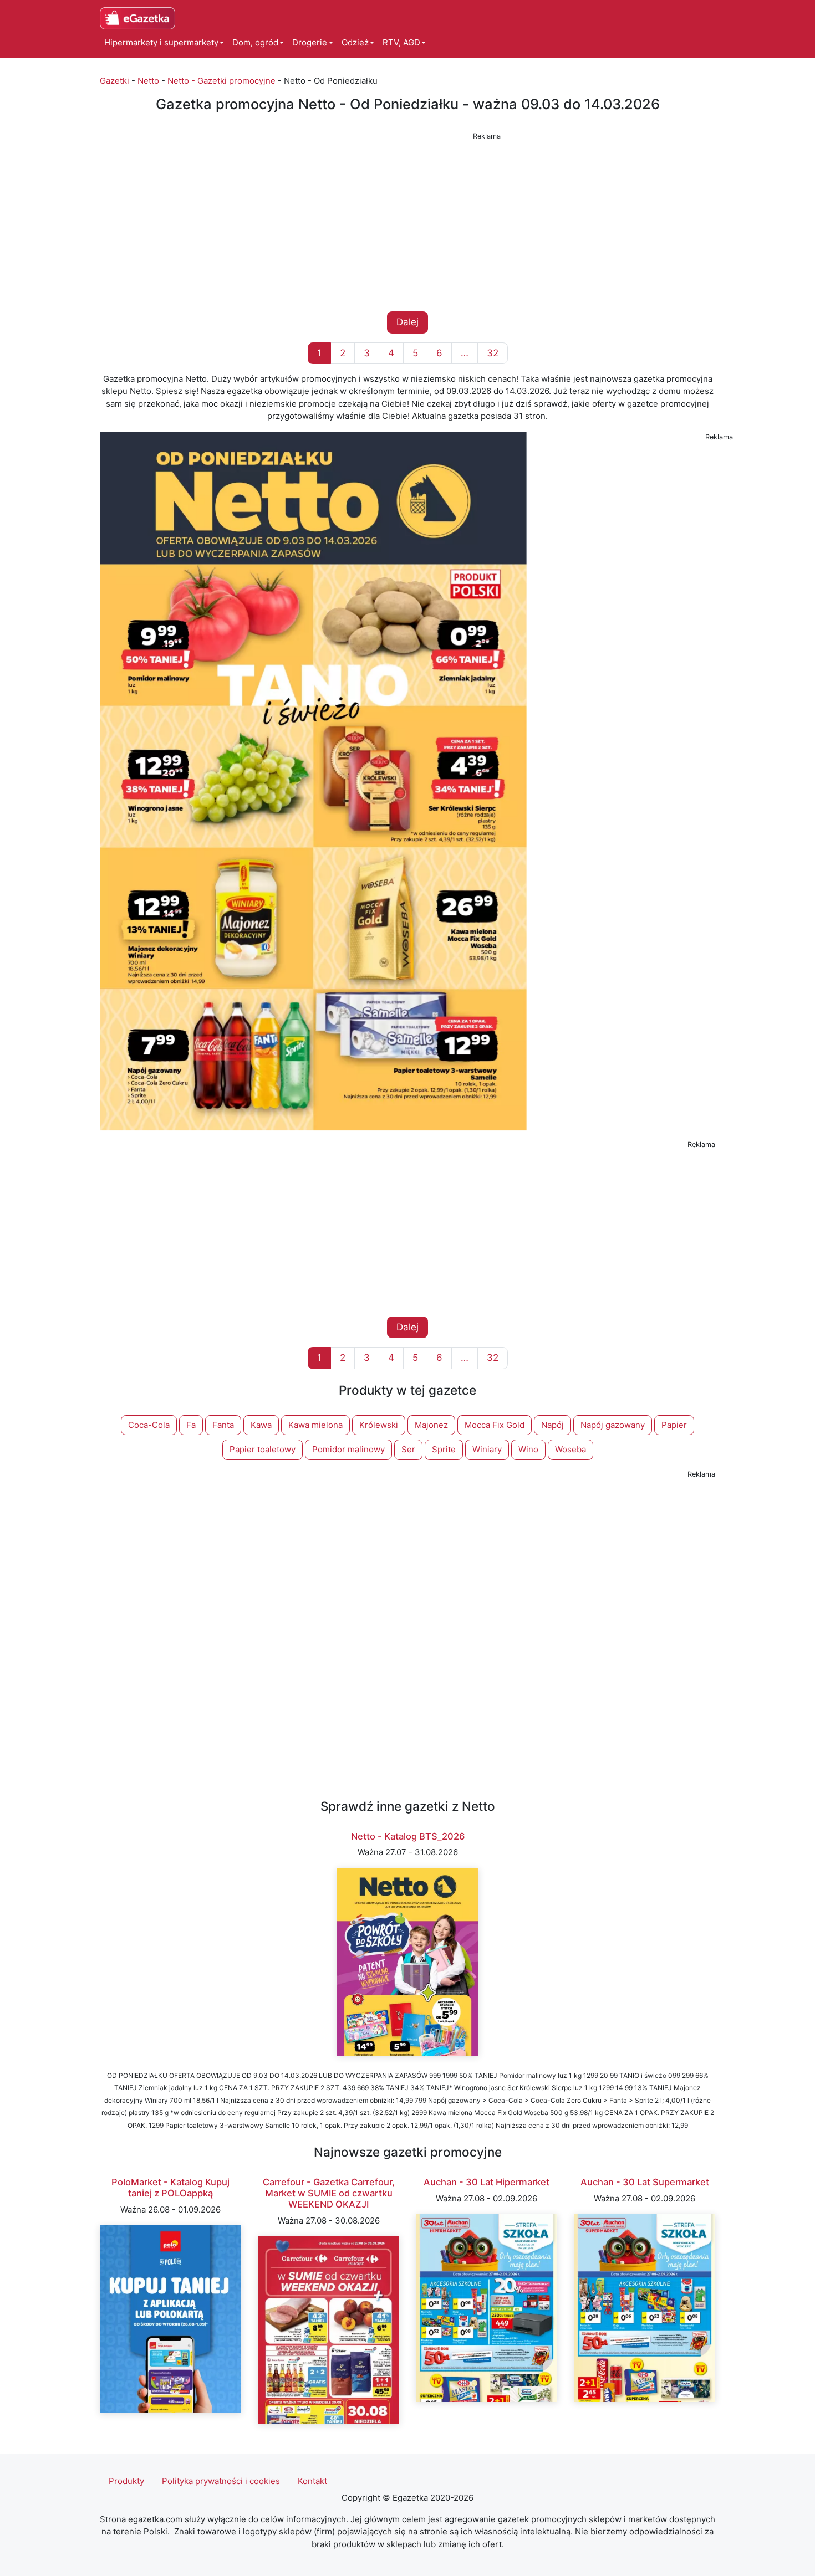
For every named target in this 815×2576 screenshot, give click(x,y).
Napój (552, 1425)
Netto (148, 81)
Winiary (487, 1449)
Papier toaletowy (263, 1449)
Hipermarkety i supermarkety (161, 42)
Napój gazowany (613, 1425)
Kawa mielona (315, 1425)
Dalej (407, 322)
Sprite (444, 1449)
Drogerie (310, 42)
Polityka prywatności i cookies (221, 2481)
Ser (408, 1449)
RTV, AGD (401, 42)
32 (493, 353)
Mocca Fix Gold (495, 1425)
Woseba (570, 1449)
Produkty (126, 2481)
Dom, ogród (255, 42)
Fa (191, 1425)
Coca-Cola (149, 1425)
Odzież (355, 42)
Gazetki (114, 81)
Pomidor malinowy (348, 1449)
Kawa (261, 1425)
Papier (674, 1425)
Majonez (431, 1425)
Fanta (223, 1425)
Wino (528, 1449)
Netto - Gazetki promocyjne (221, 81)
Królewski (379, 1425)
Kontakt (312, 2481)
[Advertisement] (407, 222)
